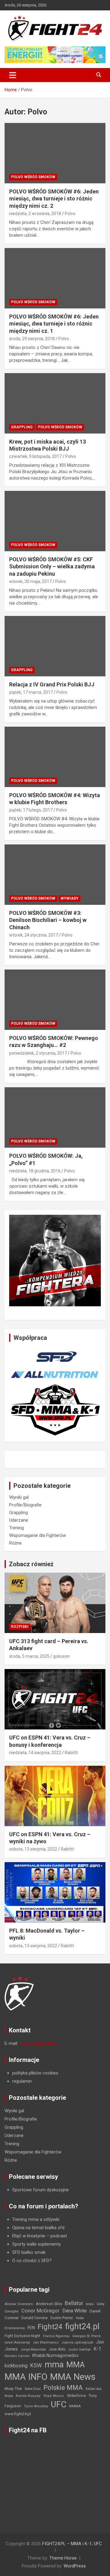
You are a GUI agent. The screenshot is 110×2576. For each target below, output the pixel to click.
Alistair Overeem (19, 2304)
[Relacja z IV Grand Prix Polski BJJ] (55, 646)
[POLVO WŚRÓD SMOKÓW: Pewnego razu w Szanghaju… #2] (55, 1000)
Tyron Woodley (36, 2406)
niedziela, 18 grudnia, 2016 (35, 1171)
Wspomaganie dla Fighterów (38, 1535)
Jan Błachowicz (46, 2342)
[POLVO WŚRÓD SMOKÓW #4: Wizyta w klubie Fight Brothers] (55, 757)
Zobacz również (31, 1564)
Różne (15, 1543)
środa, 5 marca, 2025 (29, 1656)
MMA (75, 2365)
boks (90, 2304)
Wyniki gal (19, 1497)
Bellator (74, 2303)
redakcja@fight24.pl (39, 2043)
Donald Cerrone (35, 2318)
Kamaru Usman (17, 2356)
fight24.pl (82, 2326)
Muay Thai (13, 2389)
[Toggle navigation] (13, 75)
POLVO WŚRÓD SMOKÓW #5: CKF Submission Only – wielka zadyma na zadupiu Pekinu (52, 567)
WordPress (75, 2566)
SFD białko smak (29, 2252)
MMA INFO (26, 2377)
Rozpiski (20, 1627)
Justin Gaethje (79, 2349)
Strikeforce (76, 2396)
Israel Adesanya (17, 2342)
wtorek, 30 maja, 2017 (30, 581)
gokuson (61, 1656)
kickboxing (16, 2366)
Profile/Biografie (25, 1505)
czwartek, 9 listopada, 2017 (35, 456)
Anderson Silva (49, 2304)
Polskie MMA (63, 2388)
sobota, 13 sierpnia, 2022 (33, 1849)
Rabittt (71, 1753)
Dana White (75, 2311)
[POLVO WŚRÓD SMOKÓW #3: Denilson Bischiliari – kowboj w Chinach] (55, 874)
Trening (16, 1528)
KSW (36, 2366)
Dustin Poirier (62, 2318)
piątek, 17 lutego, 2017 (31, 810)
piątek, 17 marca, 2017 (31, 692)
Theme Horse (63, 2558)
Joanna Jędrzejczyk (77, 2342)
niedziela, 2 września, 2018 (35, 214)
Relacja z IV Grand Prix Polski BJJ (52, 684)
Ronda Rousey (28, 2396)
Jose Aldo (57, 2349)
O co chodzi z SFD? (32, 2261)
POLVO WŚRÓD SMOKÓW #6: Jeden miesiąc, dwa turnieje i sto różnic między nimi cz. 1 (54, 324)
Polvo (70, 214)
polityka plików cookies (35, 2073)
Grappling (22, 427)
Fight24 (50, 2327)
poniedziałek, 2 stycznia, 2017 (38, 1053)
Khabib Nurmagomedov (55, 2355)
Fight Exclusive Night (22, 2336)
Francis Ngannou (56, 2336)
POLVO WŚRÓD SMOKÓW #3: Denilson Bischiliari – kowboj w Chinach (48, 920)
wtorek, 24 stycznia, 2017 (34, 935)
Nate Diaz (33, 2389)
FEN (31, 2328)
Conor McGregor (40, 2311)
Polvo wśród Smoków (33, 177)
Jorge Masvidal (33, 2349)
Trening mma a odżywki (36, 2219)
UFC (59, 2404)
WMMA (75, 2406)
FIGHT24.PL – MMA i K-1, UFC (72, 2544)
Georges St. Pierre (86, 2336)
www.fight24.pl (18, 2414)
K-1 (97, 2349)
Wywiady (70, 898)
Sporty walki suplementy (37, 2244)
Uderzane (19, 1520)
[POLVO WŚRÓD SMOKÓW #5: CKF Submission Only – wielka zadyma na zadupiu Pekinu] (55, 521)
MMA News (73, 2377)
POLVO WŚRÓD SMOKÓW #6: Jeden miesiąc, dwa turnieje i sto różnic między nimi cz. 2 (54, 199)
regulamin (22, 2081)
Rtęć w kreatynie (29, 2236)
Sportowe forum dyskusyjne (40, 2190)
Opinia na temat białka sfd (38, 2228)
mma (54, 2365)
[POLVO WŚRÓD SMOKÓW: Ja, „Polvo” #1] (55, 1118)
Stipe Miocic (54, 2396)
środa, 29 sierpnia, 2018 (32, 339)
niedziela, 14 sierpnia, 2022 (35, 1753)
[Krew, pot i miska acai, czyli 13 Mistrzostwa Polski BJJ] (55, 403)
